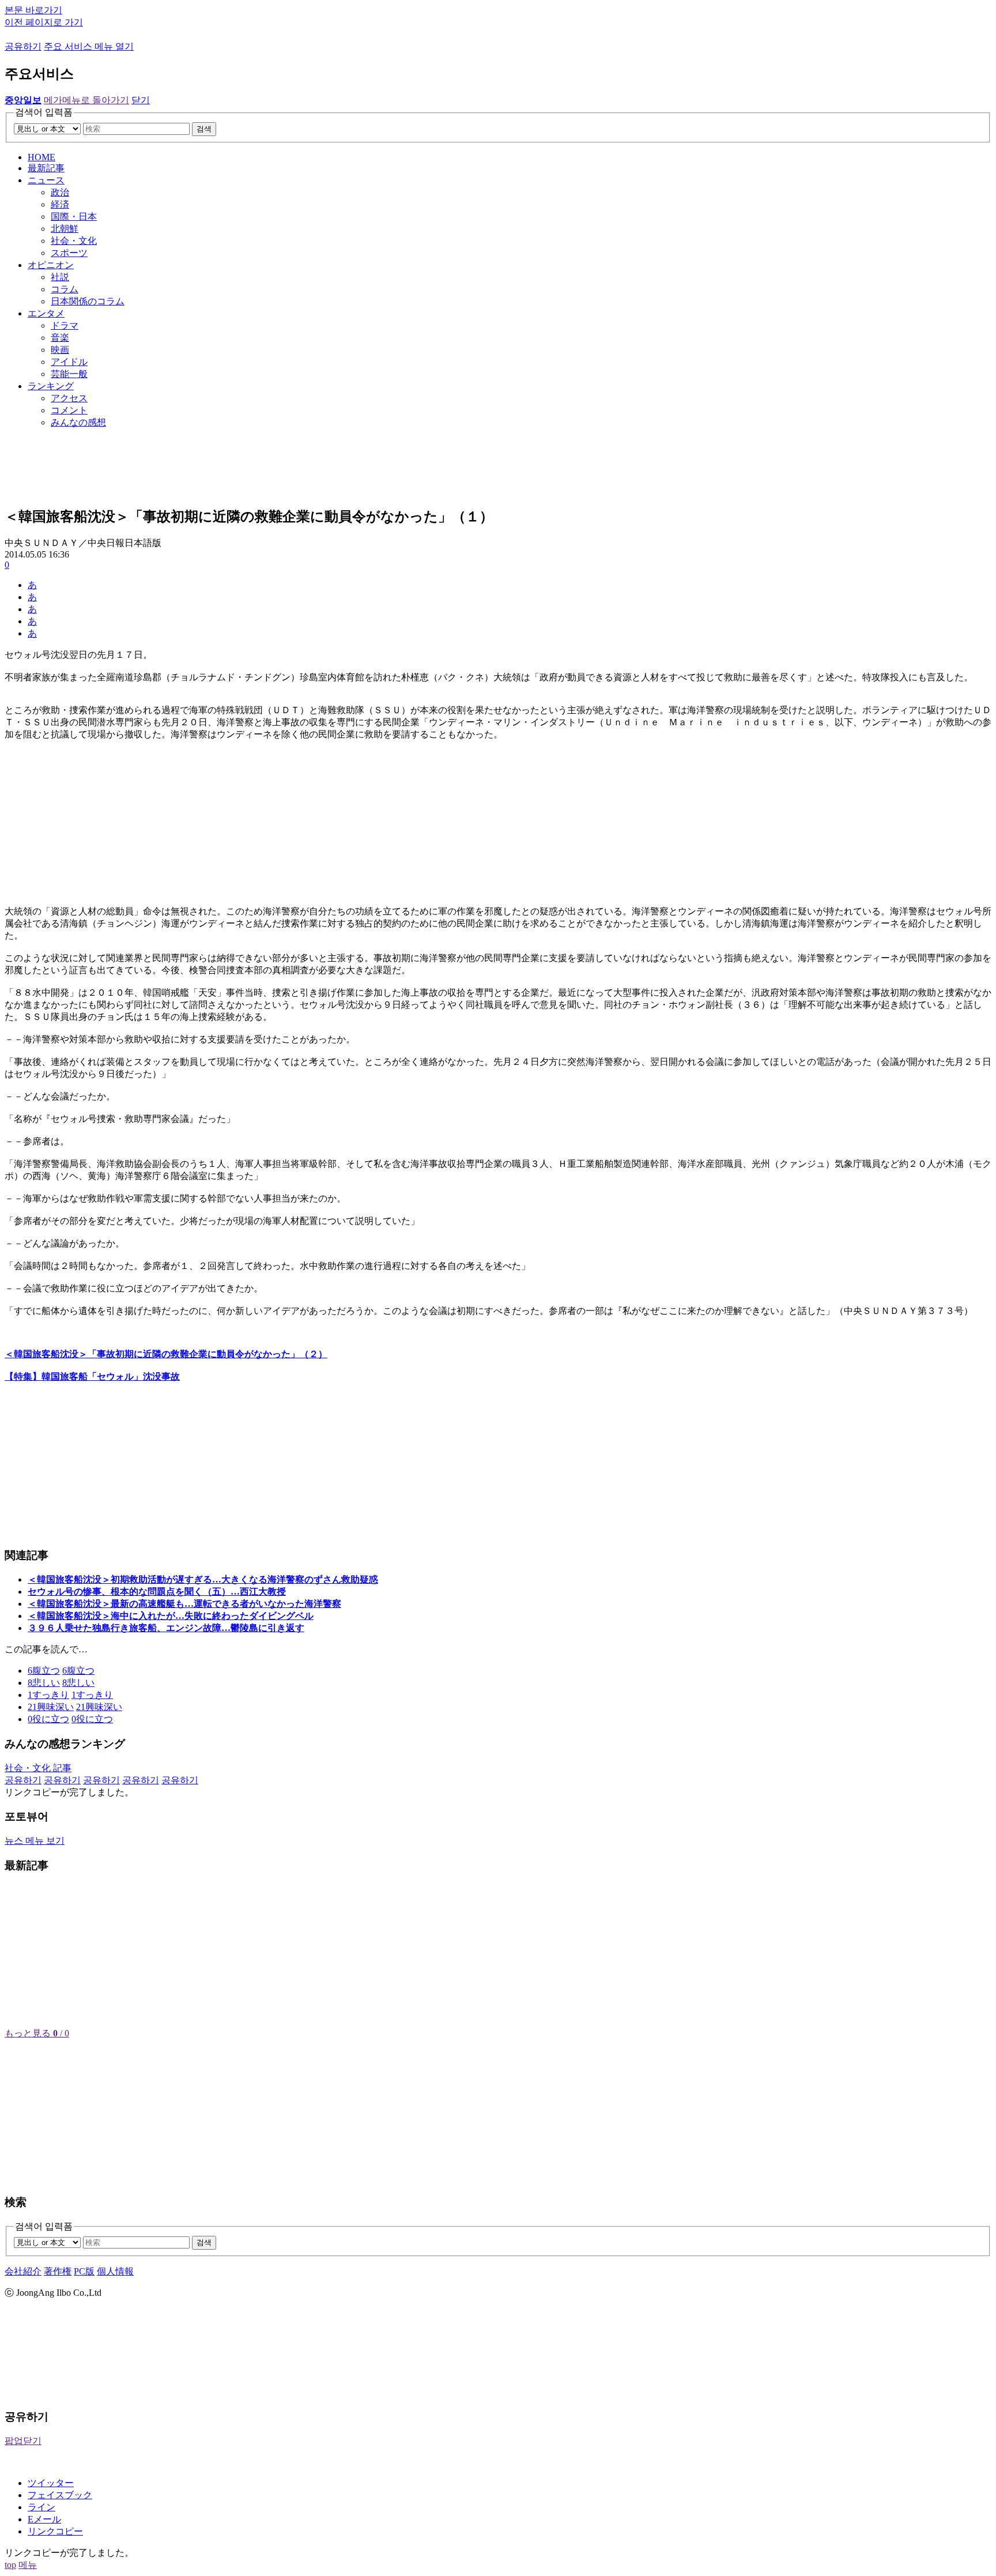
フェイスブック (60, 2495)
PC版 (84, 2271)
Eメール (44, 2519)
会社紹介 (23, 2271)
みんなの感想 (78, 422)
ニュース (46, 180)
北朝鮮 (65, 229)
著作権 (58, 2271)
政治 (60, 192)
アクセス (69, 398)
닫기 (141, 100)
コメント (69, 410)
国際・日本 (74, 216)
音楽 (60, 338)
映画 (60, 350)
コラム (65, 289)
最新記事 (46, 168)
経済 (60, 204)
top (10, 2565)
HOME (41, 157)
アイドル (69, 362)
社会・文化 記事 (38, 1768)
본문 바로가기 (33, 10)
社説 (60, 277)
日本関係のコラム (88, 301)
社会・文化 (74, 241)
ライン (41, 2507)
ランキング (51, 386)
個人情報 (115, 2271)
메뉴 (28, 2565)
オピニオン (51, 265)
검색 (204, 129)
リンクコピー (55, 2531)
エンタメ (46, 313)
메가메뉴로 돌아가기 (86, 100)
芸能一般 (69, 374)
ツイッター (51, 2483)
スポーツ (69, 253)
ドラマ (65, 325)
